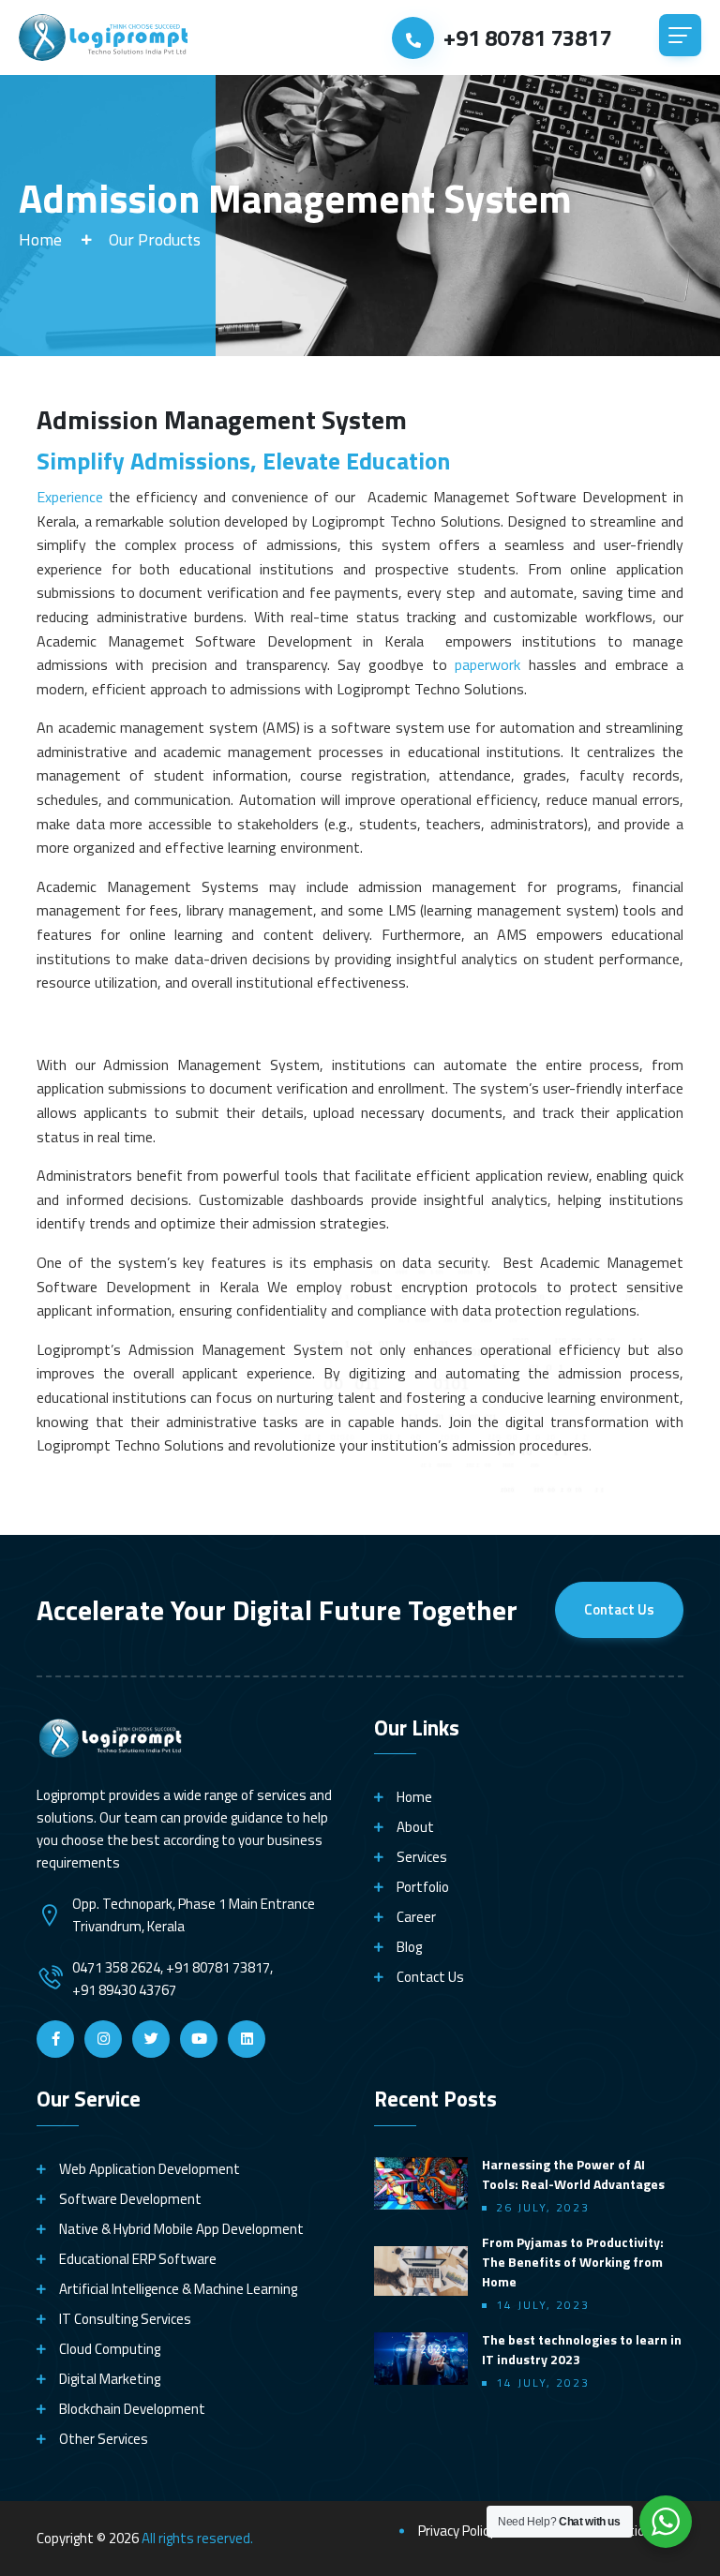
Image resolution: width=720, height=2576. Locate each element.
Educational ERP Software (138, 2259)
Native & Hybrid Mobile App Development (181, 2229)
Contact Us (619, 1609)
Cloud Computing (110, 2349)
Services (422, 1857)
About (415, 1827)
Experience (70, 497)
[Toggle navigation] (680, 35)
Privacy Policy (457, 2531)
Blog (409, 1947)
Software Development (130, 2199)
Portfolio (423, 1887)
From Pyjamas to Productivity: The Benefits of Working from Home (573, 2262)
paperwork (487, 664)
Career (416, 1917)
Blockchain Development (132, 2409)
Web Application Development (150, 2169)
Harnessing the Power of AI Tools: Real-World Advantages (573, 2174)
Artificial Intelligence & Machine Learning (178, 2289)
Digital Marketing (110, 2379)
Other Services (104, 2439)
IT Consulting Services (125, 2319)
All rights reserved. (197, 2538)
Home (40, 239)
